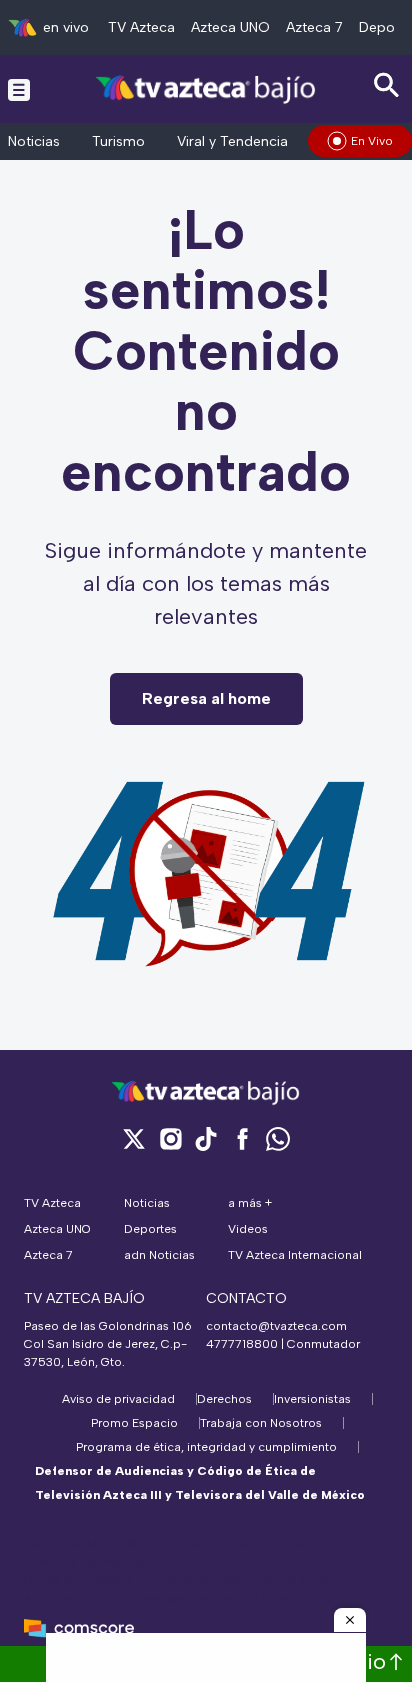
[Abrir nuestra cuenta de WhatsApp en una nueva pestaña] (278, 1138)
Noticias (34, 141)
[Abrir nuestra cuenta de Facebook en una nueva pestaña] (242, 1138)
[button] (350, 1620)
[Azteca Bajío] (206, 88)
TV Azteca (141, 27)
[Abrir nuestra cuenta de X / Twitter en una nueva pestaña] (134, 1138)
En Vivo (372, 141)
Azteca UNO (230, 27)
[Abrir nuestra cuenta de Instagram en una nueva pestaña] (170, 1138)
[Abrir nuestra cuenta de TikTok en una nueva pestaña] (206, 1138)
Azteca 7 (314, 27)
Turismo (118, 141)
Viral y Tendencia (232, 141)
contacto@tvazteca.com (276, 1326)
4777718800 (242, 1344)
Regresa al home (206, 698)
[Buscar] (387, 85)
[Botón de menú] (19, 89)
